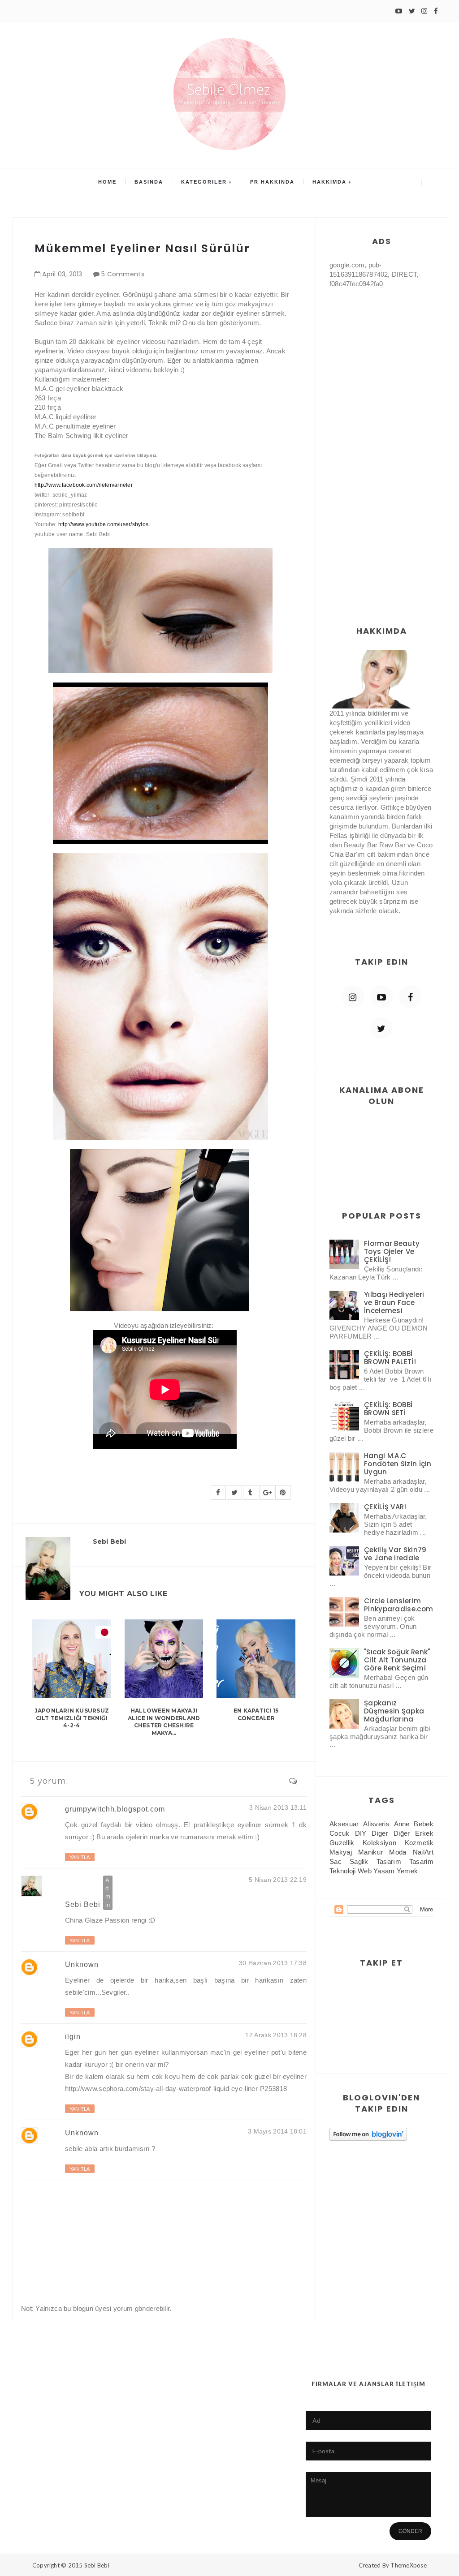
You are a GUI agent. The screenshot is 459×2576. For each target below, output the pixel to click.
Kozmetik (419, 1843)
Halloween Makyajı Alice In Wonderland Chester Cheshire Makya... (164, 1722)
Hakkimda (329, 182)
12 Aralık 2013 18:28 (276, 2035)
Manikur (370, 1852)
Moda (398, 1852)
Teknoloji (343, 1871)
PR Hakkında (272, 182)
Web (365, 1871)
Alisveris (376, 1824)
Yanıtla (80, 1857)
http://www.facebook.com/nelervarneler (84, 485)
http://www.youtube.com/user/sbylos (103, 524)
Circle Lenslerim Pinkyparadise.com (398, 1605)
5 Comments (123, 274)
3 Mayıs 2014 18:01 (277, 2131)
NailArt (423, 1852)
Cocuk (340, 1833)
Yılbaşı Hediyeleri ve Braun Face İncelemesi (394, 1303)
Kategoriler (204, 182)
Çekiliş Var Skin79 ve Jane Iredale (395, 1554)
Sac (336, 1861)
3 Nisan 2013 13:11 (278, 1807)
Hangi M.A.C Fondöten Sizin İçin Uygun (398, 1464)
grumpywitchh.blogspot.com (115, 1809)
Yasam (384, 1871)
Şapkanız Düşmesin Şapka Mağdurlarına (394, 1711)
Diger (380, 1833)
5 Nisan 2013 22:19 (278, 1880)
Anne (402, 1824)
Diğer (402, 1833)
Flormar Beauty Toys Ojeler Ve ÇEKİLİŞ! (392, 1252)
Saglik (359, 1861)
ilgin (73, 2037)
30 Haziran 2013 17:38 (273, 1963)
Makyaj (341, 1852)
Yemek (407, 1871)
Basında (149, 182)
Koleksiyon (379, 1843)
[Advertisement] (381, 450)
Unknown (82, 1964)
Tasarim (421, 1861)
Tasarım (389, 1861)
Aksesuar (344, 1824)
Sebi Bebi (83, 1904)
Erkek (424, 1833)
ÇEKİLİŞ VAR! (385, 1507)
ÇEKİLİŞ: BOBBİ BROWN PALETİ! (390, 1358)
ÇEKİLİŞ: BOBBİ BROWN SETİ (388, 1409)
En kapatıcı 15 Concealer (256, 1714)
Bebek (424, 1824)
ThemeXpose (409, 2565)
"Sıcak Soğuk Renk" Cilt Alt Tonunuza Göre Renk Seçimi (397, 1660)
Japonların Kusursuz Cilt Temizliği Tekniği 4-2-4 (72, 1718)
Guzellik (342, 1843)
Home (107, 182)
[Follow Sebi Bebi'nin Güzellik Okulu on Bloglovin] (368, 2134)
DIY (361, 1833)
